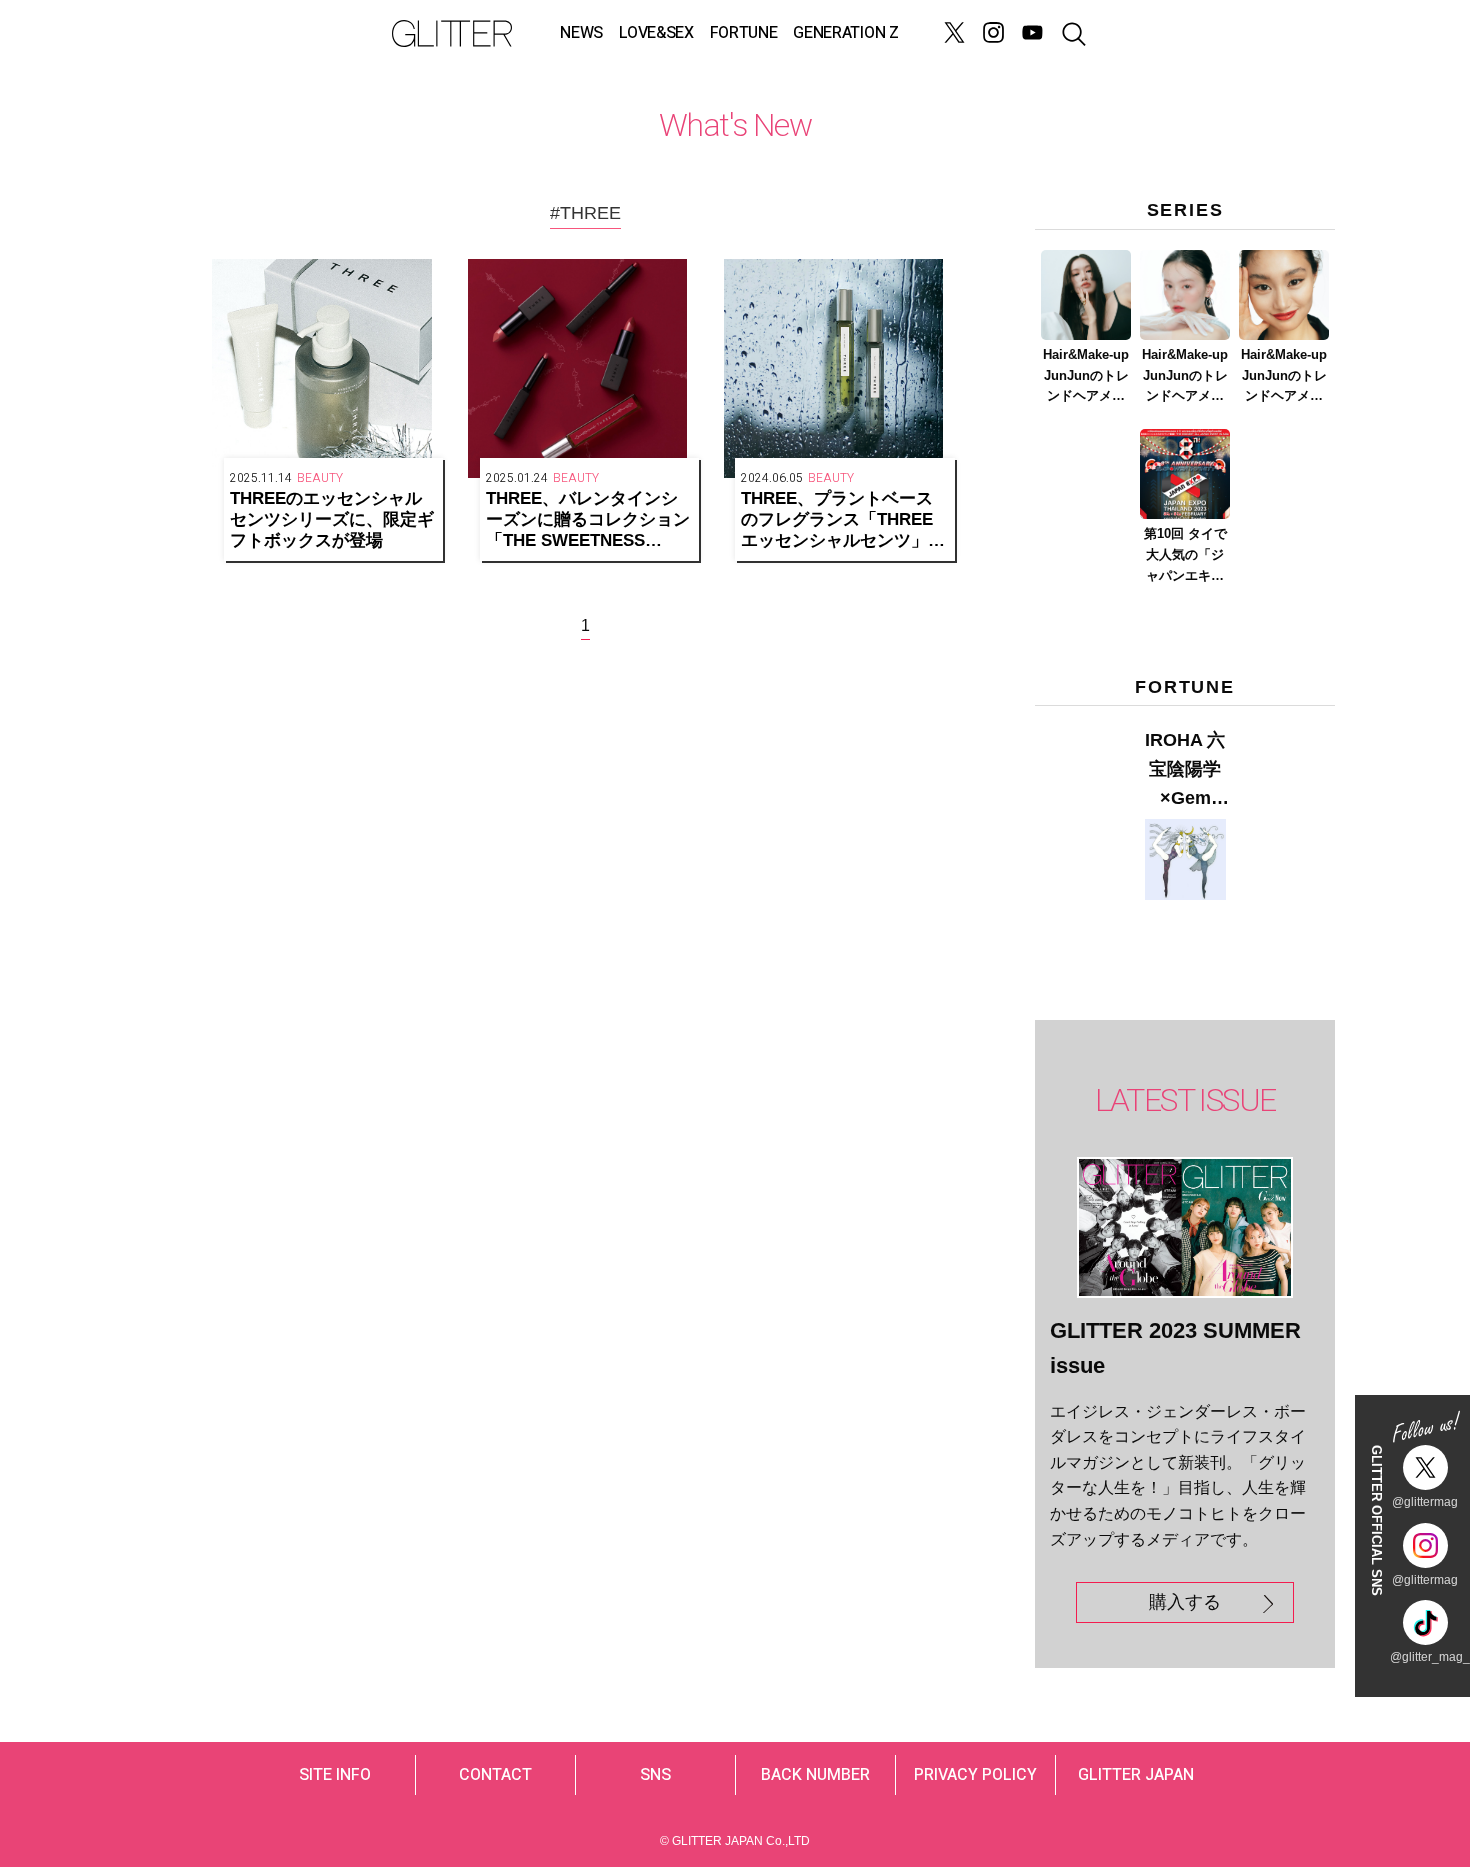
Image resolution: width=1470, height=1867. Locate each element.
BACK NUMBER (815, 1775)
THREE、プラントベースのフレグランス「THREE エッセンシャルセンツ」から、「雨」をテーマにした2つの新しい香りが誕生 (843, 520)
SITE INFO (335, 1775)
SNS (655, 1775)
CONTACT (495, 1775)
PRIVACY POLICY (975, 1775)
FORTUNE (744, 33)
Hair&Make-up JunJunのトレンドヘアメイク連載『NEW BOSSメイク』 (1086, 377)
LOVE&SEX (656, 33)
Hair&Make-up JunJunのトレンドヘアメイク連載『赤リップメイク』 (1284, 377)
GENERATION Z (845, 33)
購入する (1185, 1602)
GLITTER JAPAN (1136, 1775)
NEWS (581, 33)
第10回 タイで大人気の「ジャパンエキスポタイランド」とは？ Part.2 (1185, 556)
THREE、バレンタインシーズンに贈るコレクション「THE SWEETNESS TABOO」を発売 (588, 520)
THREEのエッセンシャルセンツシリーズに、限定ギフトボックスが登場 (332, 519)
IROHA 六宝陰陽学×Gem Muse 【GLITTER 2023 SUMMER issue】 (1185, 771)
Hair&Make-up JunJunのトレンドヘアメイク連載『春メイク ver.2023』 (1185, 377)
